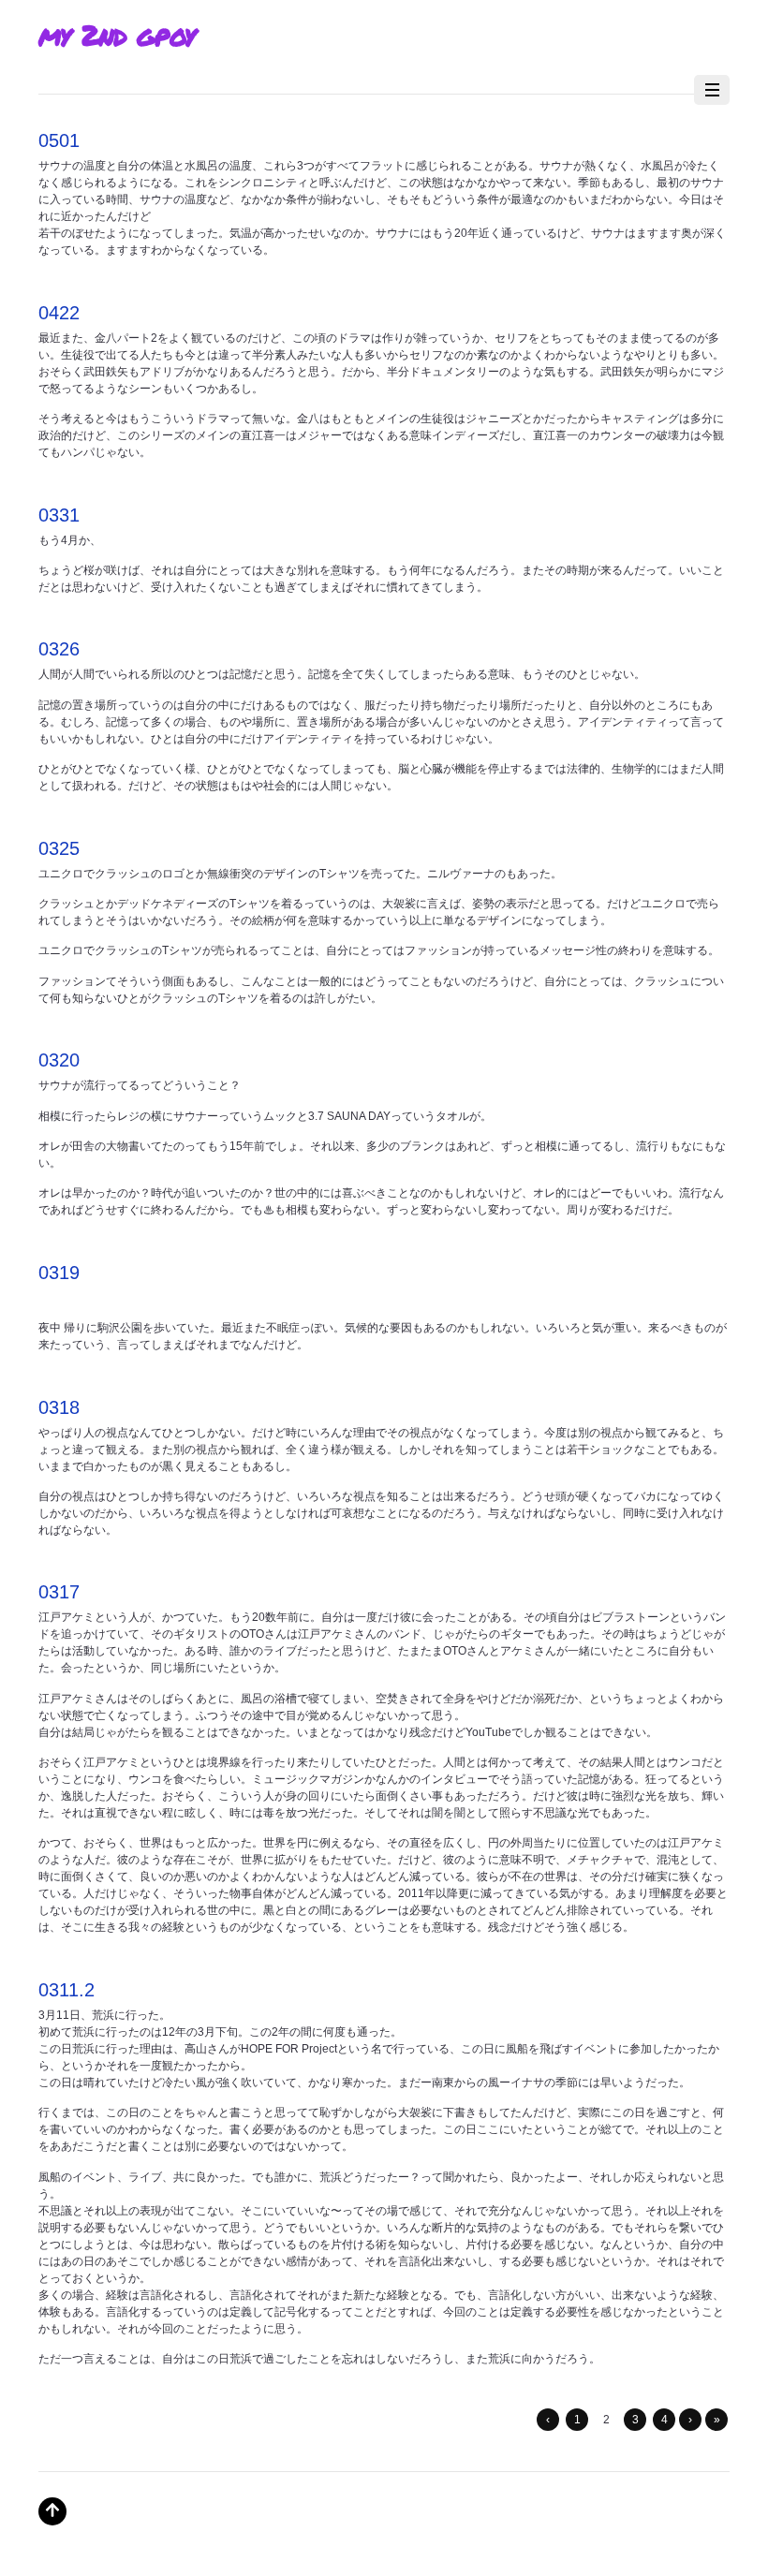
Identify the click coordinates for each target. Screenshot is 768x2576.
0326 (59, 649)
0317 (59, 1592)
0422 (59, 313)
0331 (59, 515)
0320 (59, 1060)
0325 (59, 848)
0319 (59, 1273)
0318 (59, 1407)
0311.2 (66, 1990)
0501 (59, 140)
